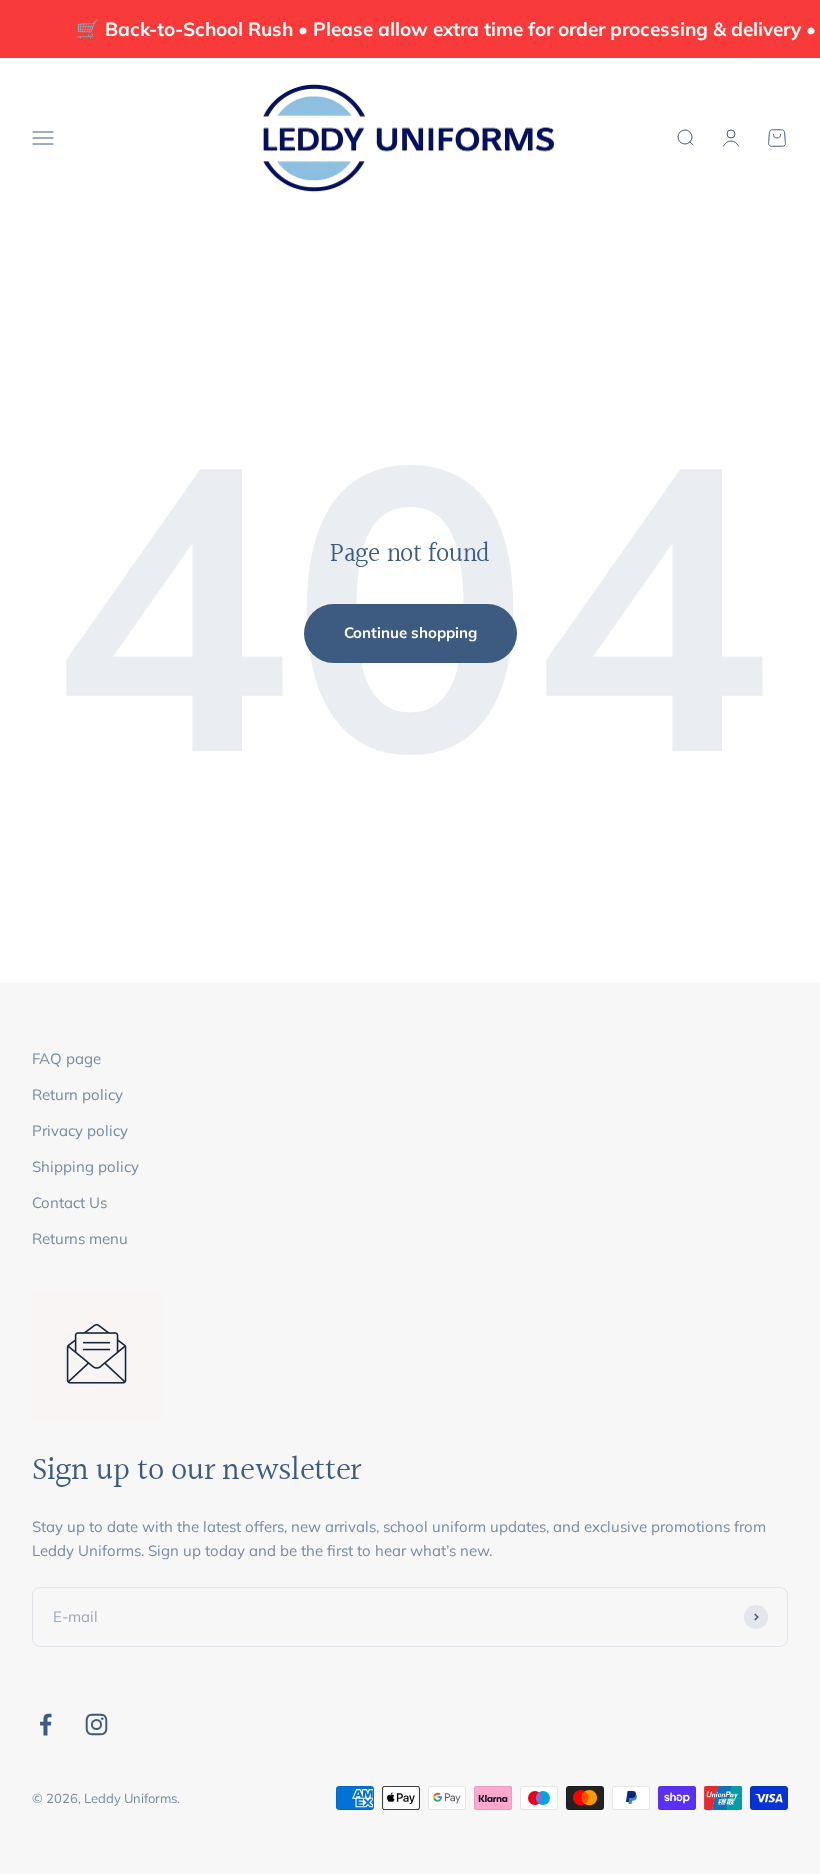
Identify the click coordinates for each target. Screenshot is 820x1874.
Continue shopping (410, 632)
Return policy (77, 1094)
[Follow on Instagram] (96, 1724)
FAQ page (66, 1058)
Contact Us (69, 1202)
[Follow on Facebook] (45, 1724)
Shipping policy (85, 1166)
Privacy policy (80, 1130)
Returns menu (80, 1238)
